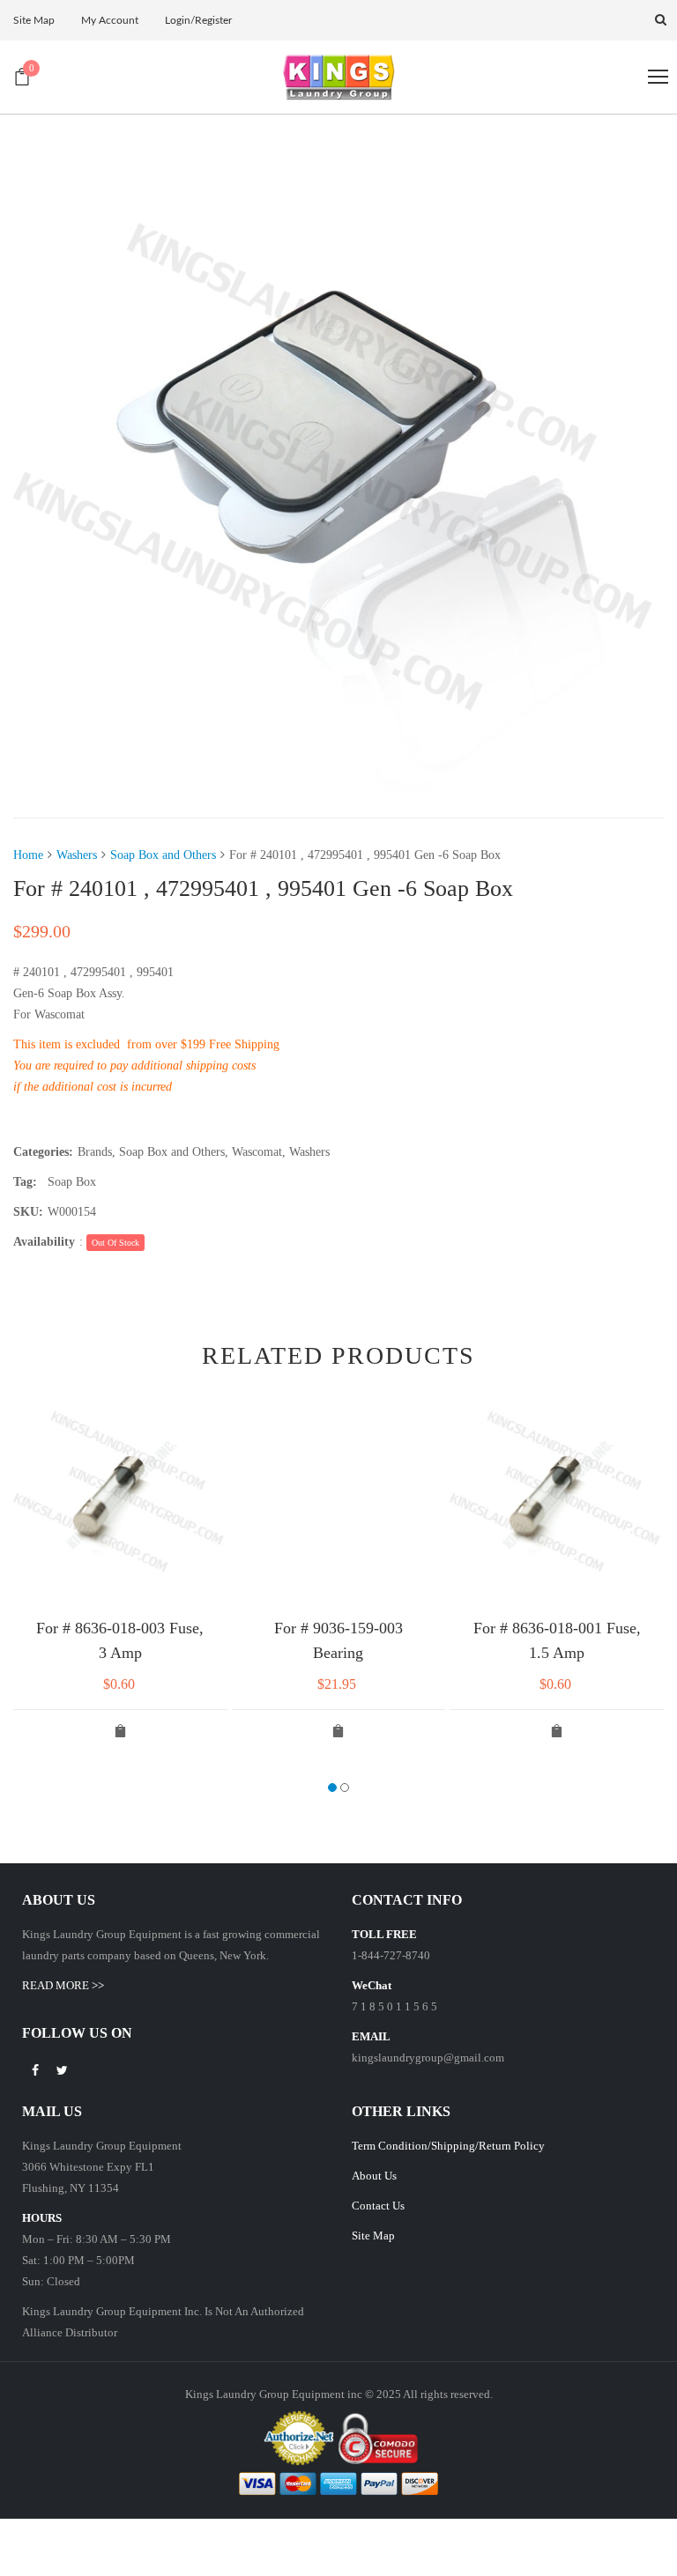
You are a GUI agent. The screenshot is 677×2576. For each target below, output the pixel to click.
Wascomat (257, 1152)
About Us (374, 2176)
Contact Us (378, 2206)
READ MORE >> (63, 1985)
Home (28, 855)
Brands (95, 1152)
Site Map (373, 2235)
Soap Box (72, 1182)
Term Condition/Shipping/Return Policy (448, 2146)
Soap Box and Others (163, 855)
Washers (77, 855)
